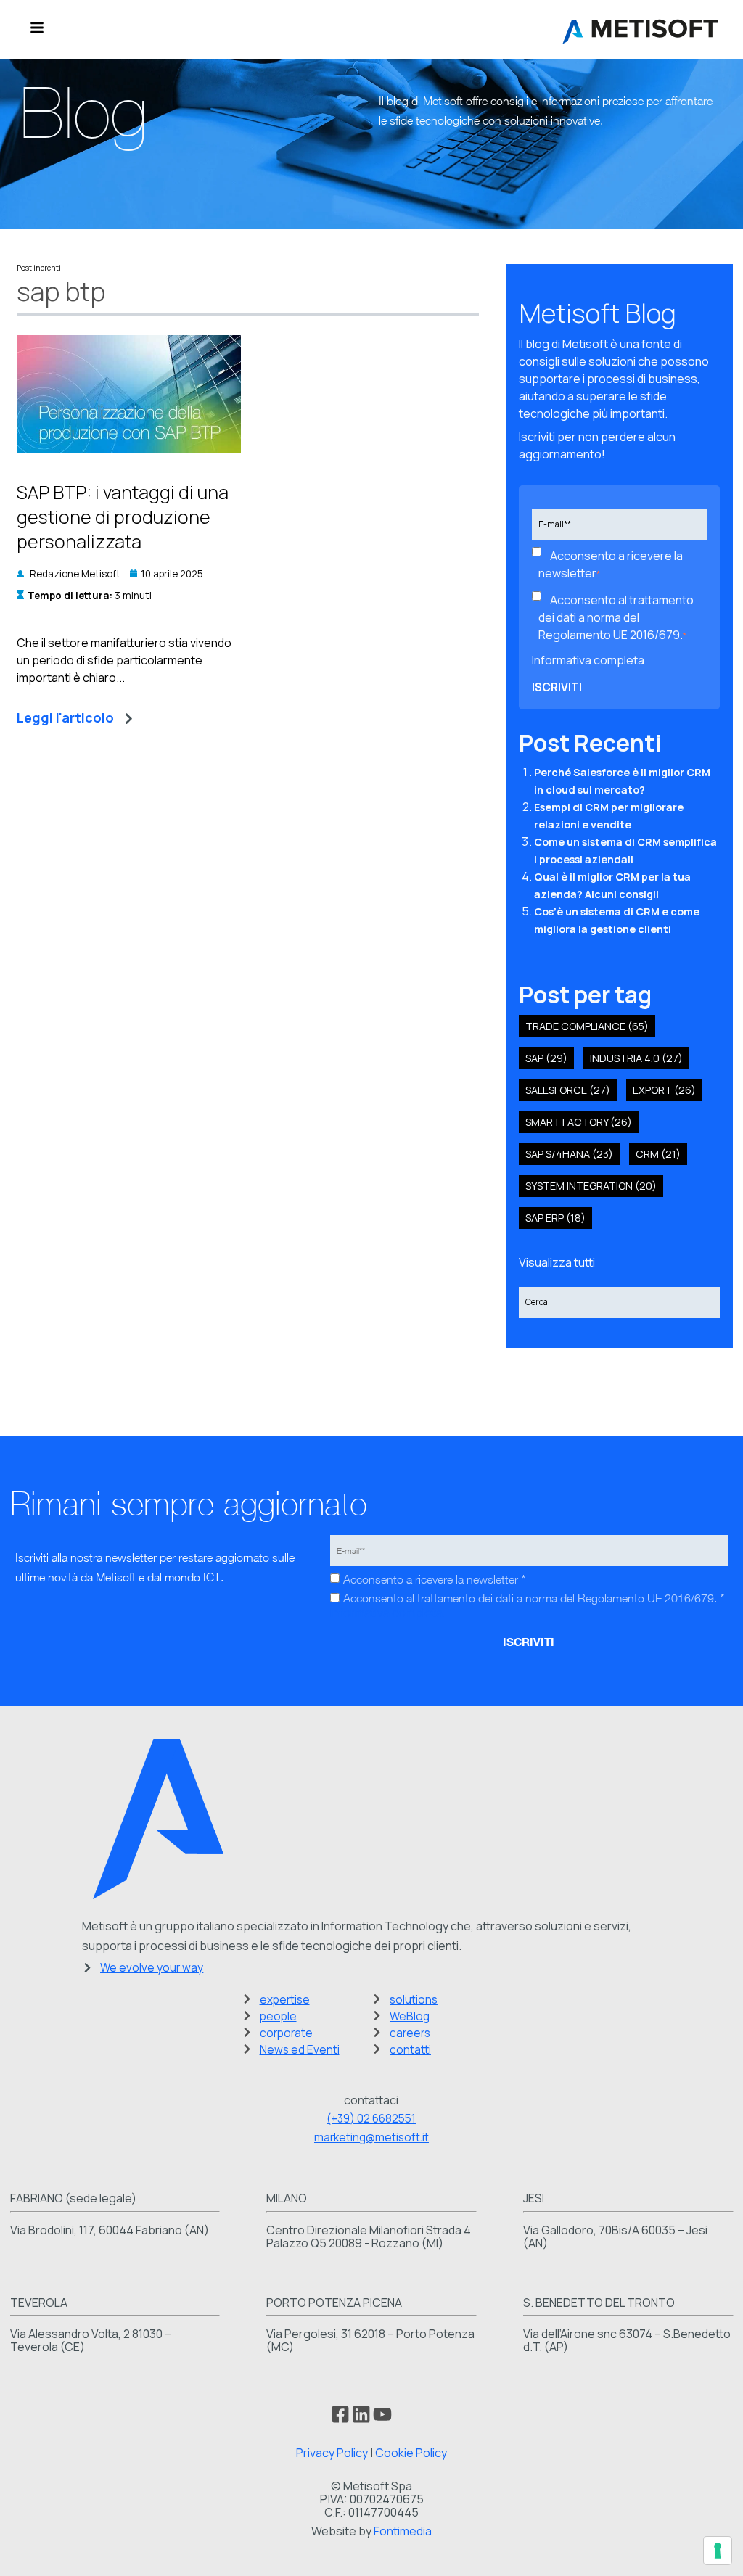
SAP (546, 1058)
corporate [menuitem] (286, 2033)
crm (658, 1154)
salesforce (568, 1090)
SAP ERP (555, 1218)
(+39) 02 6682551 (371, 2119)
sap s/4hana (569, 1154)
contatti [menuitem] (410, 2050)
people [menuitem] (278, 2016)
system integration (591, 1186)
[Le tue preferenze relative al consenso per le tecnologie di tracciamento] (718, 2551)
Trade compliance (587, 1026)
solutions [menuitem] (414, 2000)
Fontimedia (403, 2531)
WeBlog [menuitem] (410, 2016)
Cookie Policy (411, 2453)
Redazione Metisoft (75, 574)
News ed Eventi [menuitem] (300, 2050)
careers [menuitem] (410, 2033)
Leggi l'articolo (65, 717)
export (664, 1090)
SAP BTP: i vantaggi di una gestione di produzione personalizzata (123, 517)
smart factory (579, 1122)
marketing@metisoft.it (371, 2137)
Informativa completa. (590, 660)
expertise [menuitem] (285, 2000)
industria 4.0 (636, 1058)
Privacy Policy (332, 2453)
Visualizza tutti (557, 1262)
